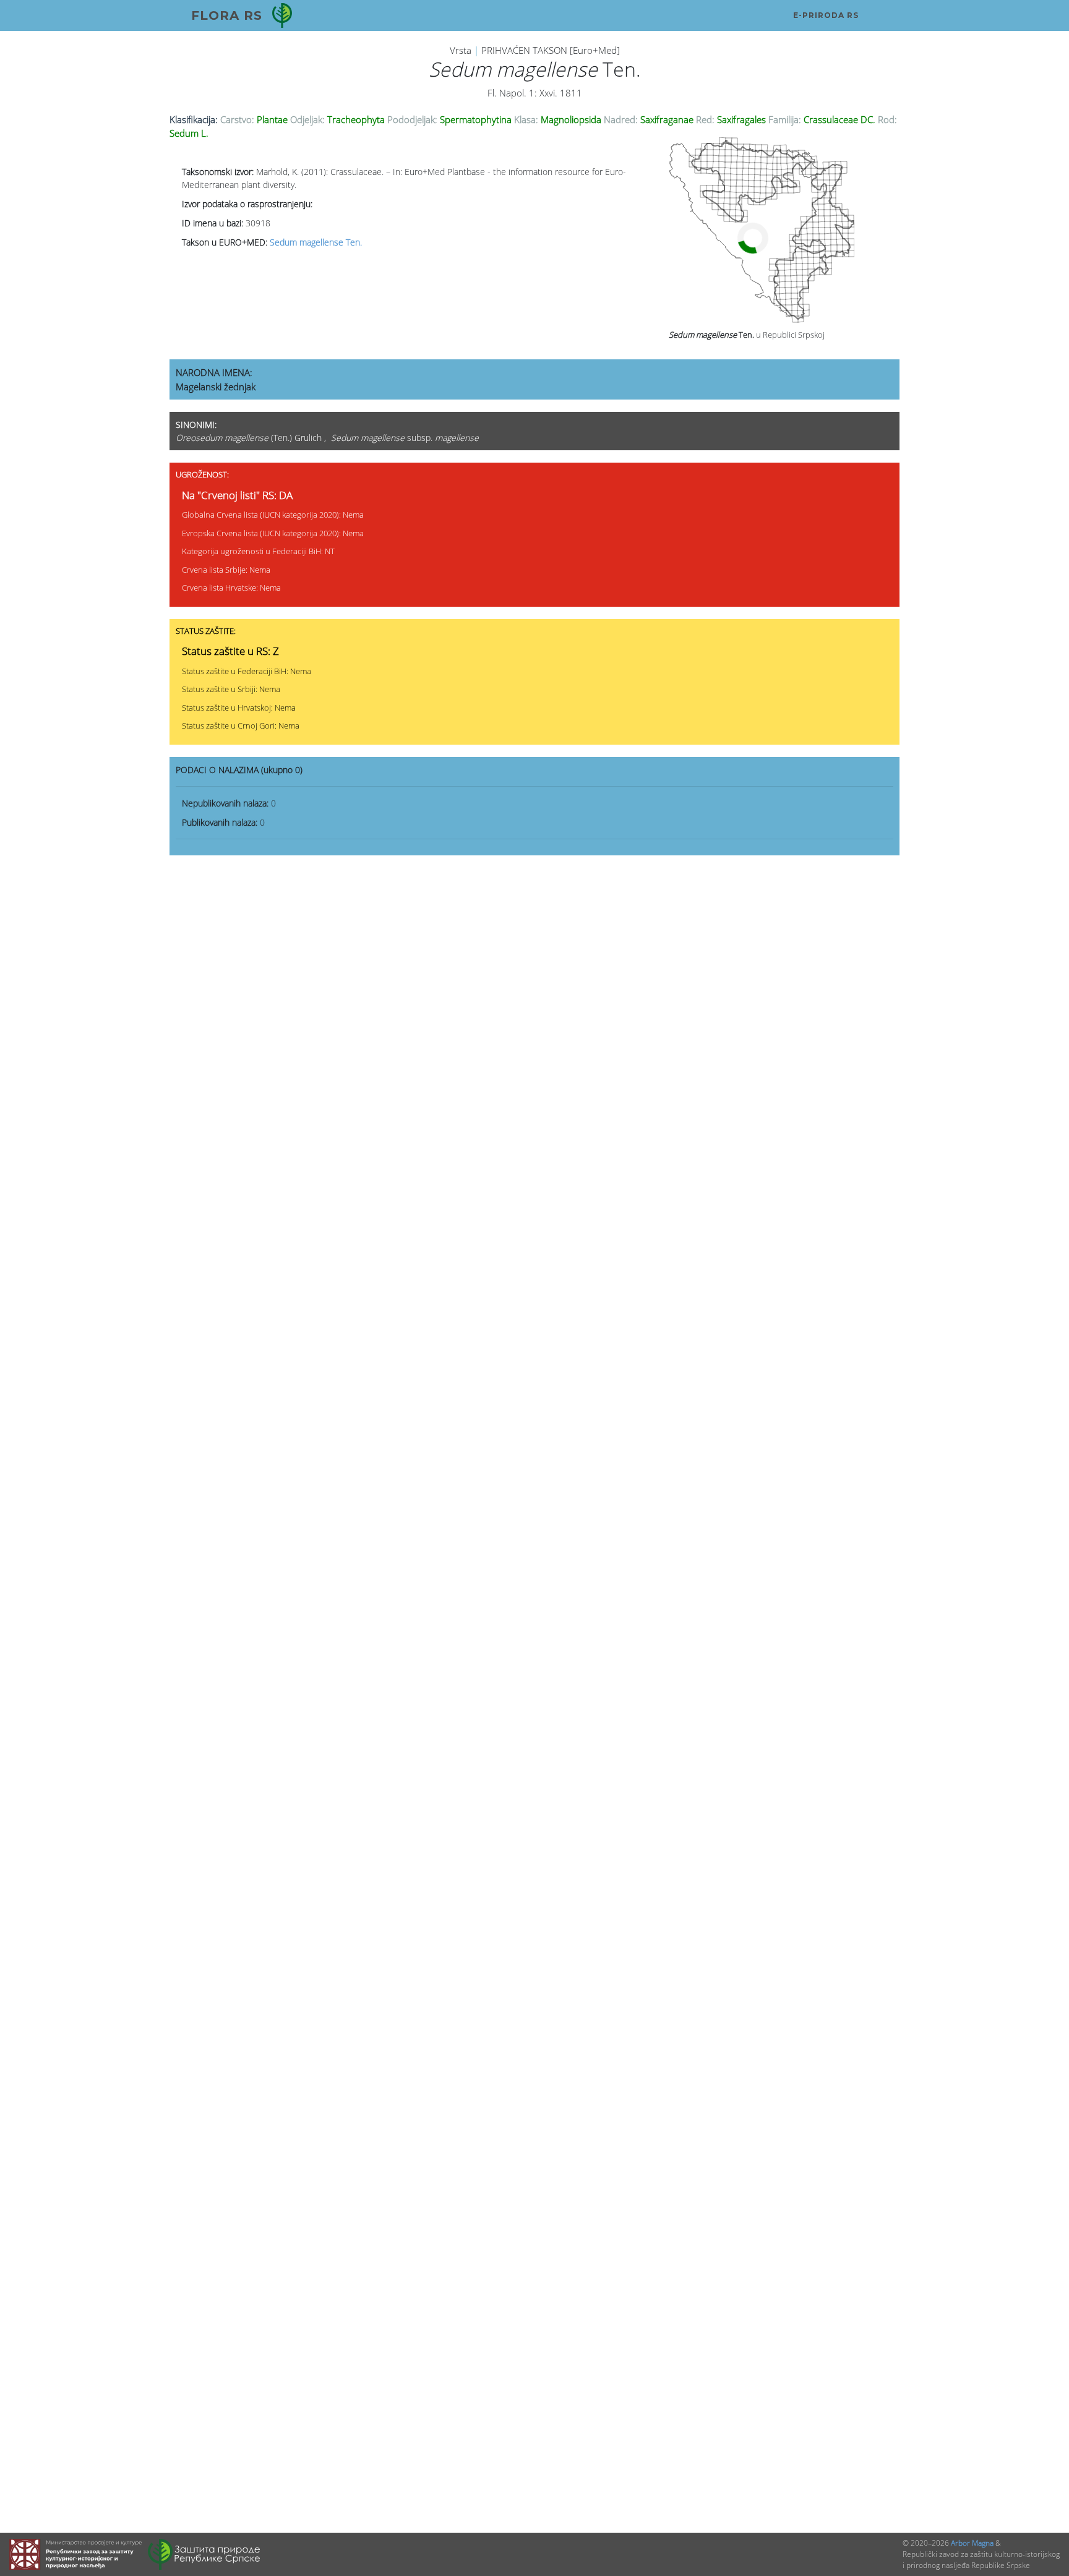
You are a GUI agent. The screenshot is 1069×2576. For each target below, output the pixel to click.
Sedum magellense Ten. (316, 242)
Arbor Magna (972, 2543)
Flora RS (227, 15)
